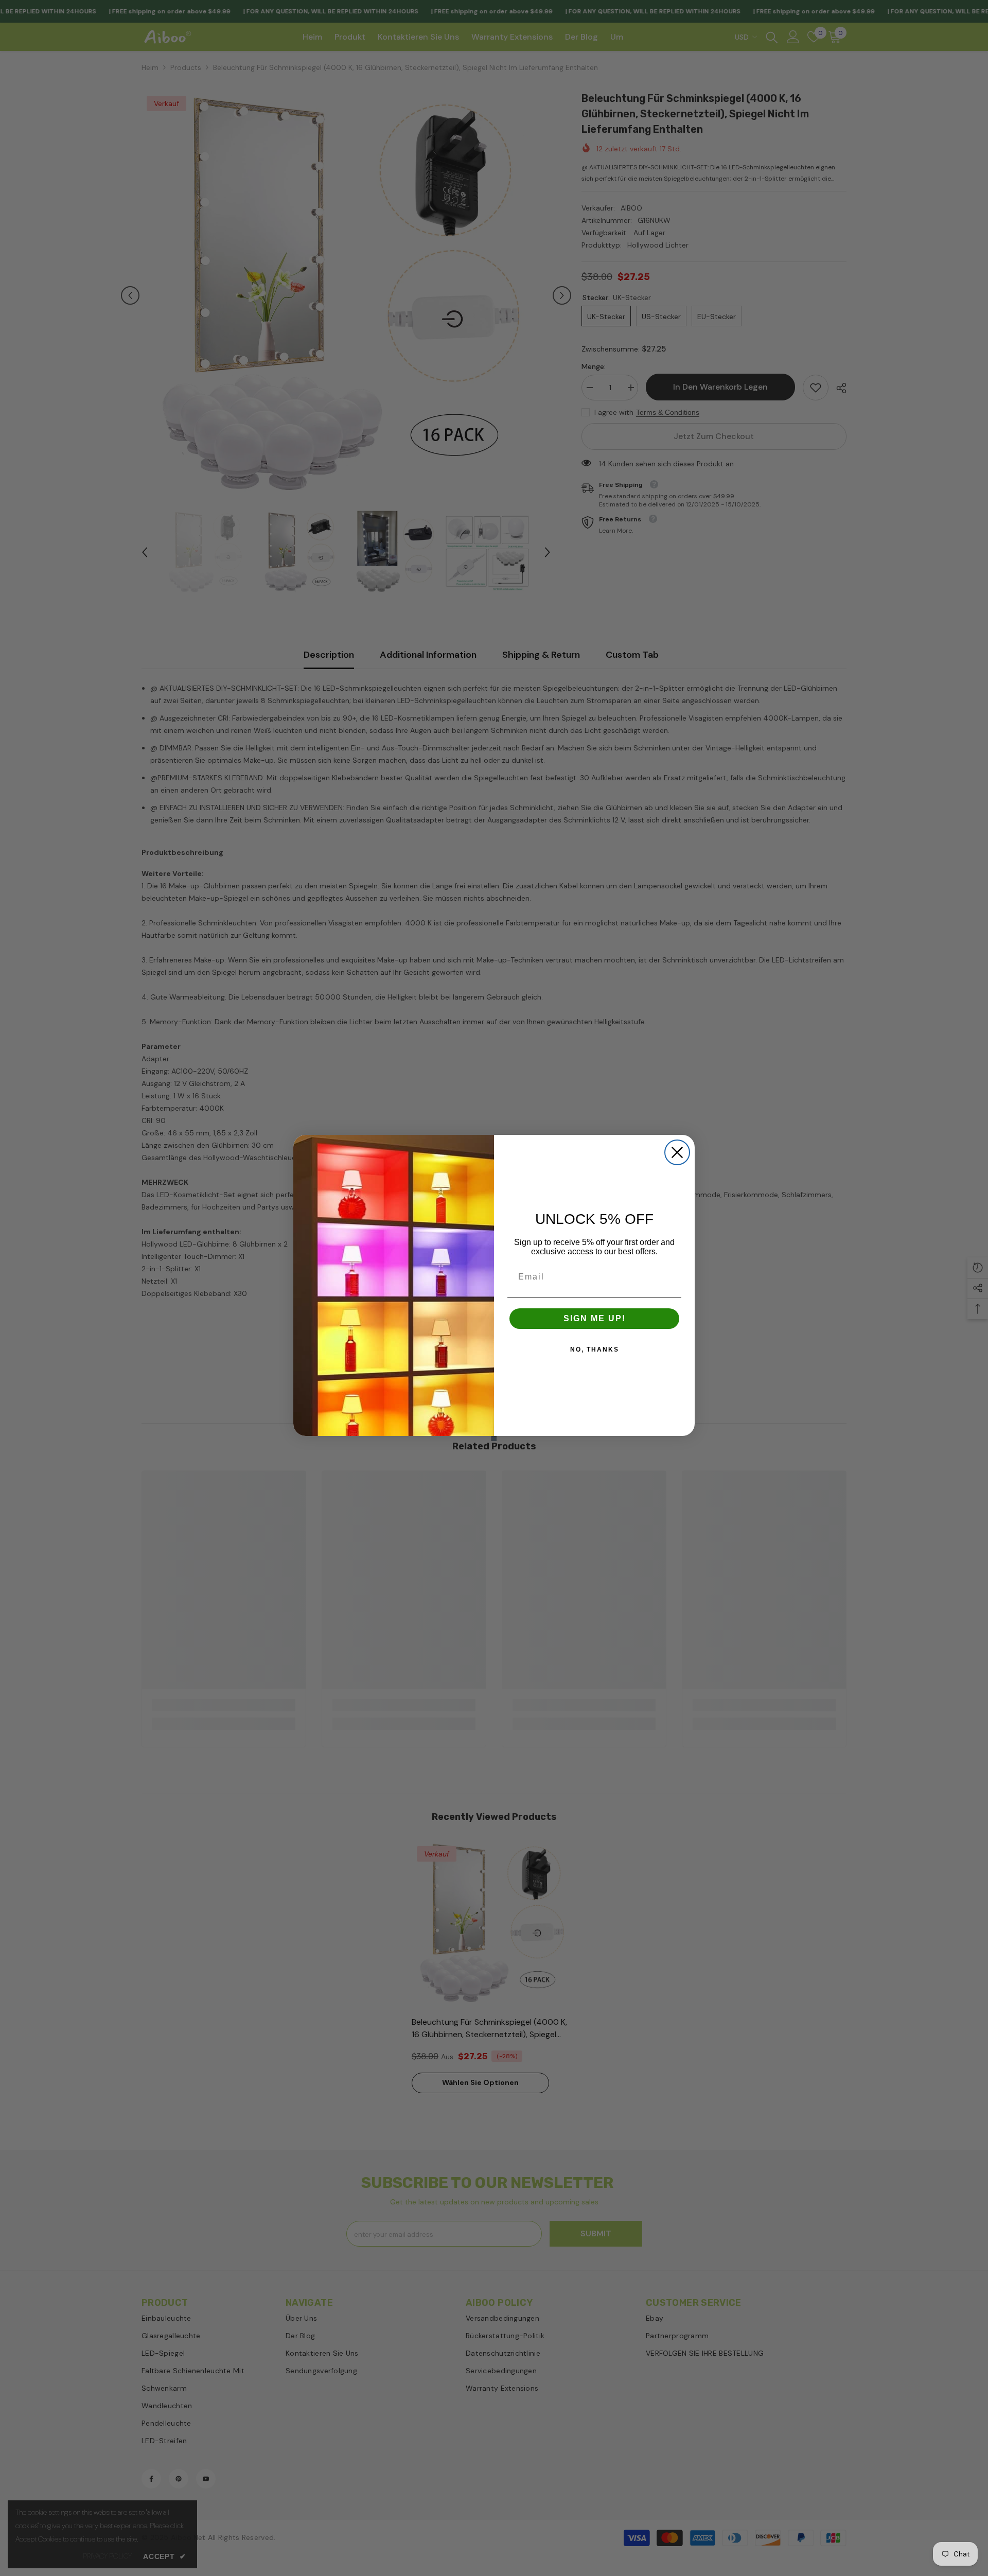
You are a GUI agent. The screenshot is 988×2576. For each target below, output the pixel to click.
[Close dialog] (677, 1152)
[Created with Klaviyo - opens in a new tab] (494, 1439)
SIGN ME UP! (595, 1318)
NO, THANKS (595, 1350)
